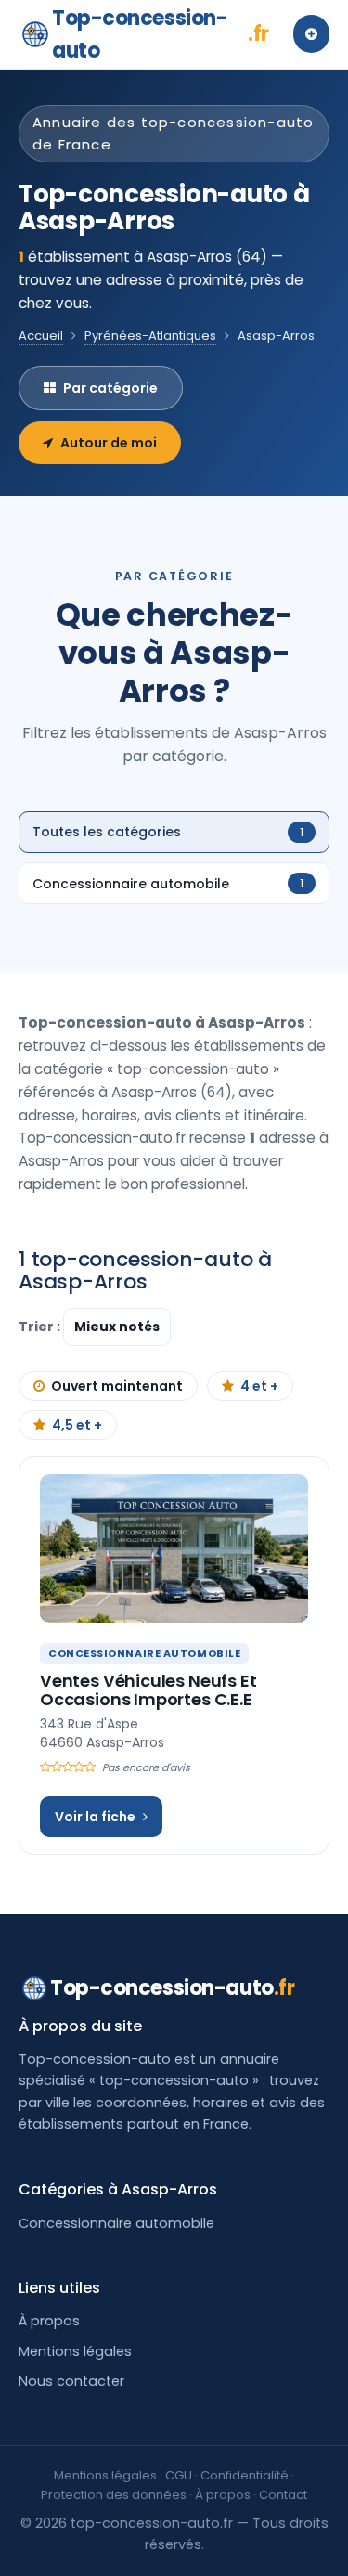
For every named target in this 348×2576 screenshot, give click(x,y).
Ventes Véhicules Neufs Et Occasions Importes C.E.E (148, 1690)
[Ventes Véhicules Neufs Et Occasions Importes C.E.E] (174, 1548)
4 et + (259, 1386)
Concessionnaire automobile (116, 2223)
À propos (49, 2321)
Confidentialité (245, 2475)
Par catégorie (110, 388)
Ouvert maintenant (117, 1386)
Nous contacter (71, 2381)
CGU (179, 2475)
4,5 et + (77, 1425)
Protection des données (114, 2495)
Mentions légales (75, 2351)
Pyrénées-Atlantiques (150, 336)
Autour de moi (109, 443)
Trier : (41, 1327)
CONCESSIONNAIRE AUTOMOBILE (144, 1653)
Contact (283, 2495)
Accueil (41, 336)
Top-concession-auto (161, 34)
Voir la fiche (95, 1817)
